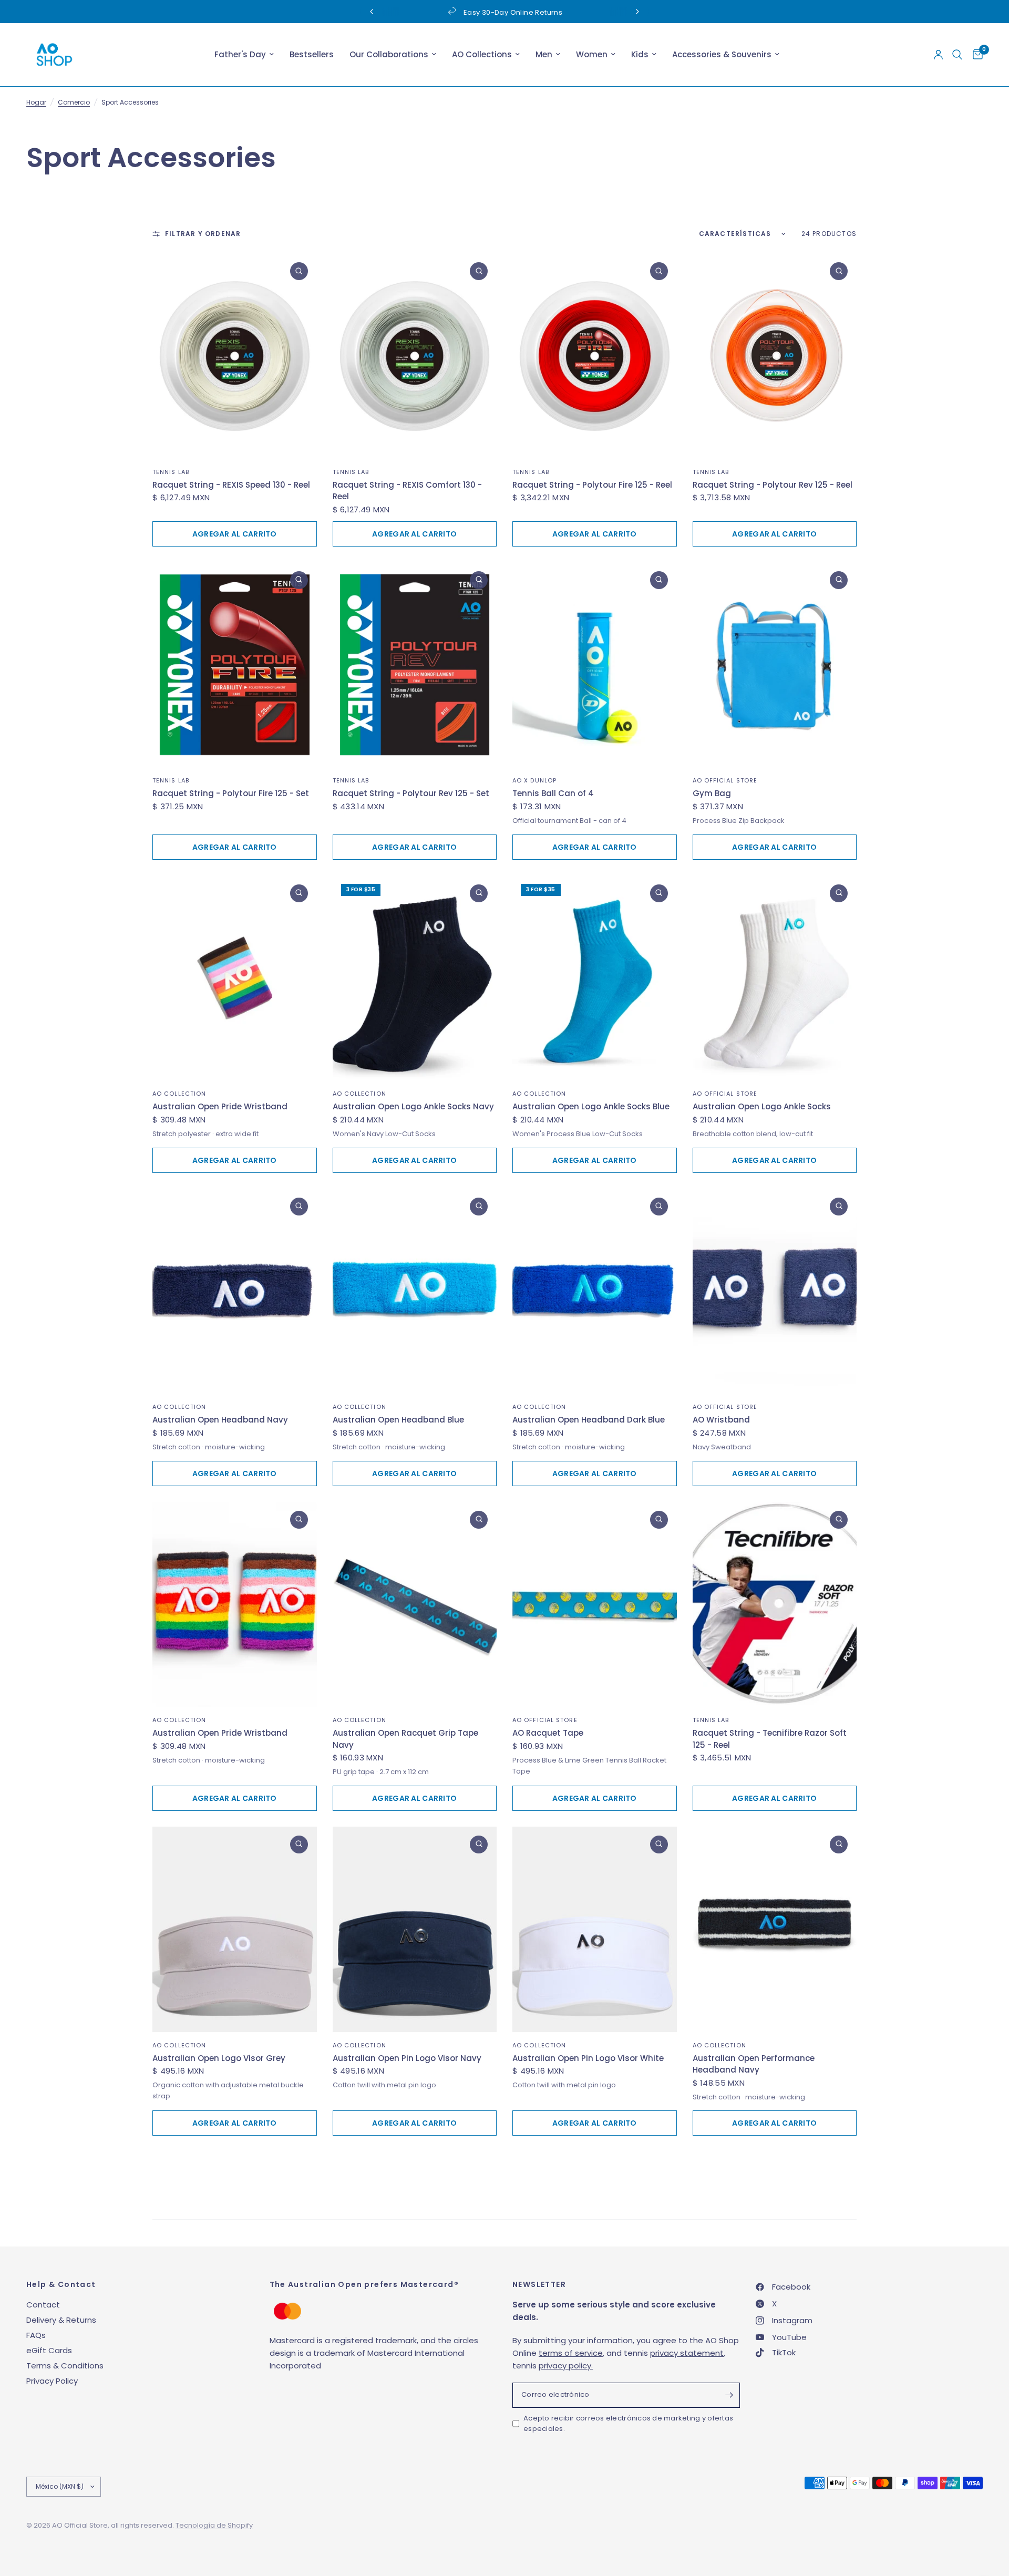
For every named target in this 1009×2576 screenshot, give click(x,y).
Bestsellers (312, 54)
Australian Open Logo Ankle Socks (762, 1106)
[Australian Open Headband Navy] (235, 1291)
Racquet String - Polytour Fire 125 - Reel (592, 485)
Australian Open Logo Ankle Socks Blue (591, 1106)
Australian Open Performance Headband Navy (754, 2064)
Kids (640, 54)
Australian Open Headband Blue (398, 1420)
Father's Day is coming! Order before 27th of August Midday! (520, 12)
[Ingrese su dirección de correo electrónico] (729, 2395)
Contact (43, 2305)
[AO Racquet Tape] (595, 1605)
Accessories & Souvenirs (722, 54)
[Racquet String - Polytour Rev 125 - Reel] (775, 356)
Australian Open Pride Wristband (220, 1106)
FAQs (36, 2335)
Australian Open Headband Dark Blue (589, 1420)
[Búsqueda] (957, 55)
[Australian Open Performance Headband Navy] (775, 1929)
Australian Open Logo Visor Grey (219, 2058)
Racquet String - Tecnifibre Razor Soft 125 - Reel (770, 1739)
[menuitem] (244, 55)
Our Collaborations (389, 54)
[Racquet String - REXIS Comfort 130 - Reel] (415, 356)
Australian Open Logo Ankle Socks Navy (413, 1106)
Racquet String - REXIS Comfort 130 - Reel (407, 491)
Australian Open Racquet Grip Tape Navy (405, 1739)
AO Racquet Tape (548, 1733)
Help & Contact (61, 2284)
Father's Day (240, 54)
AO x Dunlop (534, 780)
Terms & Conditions (65, 2366)
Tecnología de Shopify (214, 2525)
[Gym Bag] (775, 665)
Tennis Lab (171, 472)
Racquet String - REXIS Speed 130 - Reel (231, 485)
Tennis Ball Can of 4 (553, 793)
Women (592, 54)
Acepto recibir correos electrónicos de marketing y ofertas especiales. (628, 2424)
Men (544, 54)
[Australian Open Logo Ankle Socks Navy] (415, 978)
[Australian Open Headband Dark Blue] (595, 1291)
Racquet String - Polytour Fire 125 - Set (231, 793)
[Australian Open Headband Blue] (415, 1291)
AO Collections (482, 54)
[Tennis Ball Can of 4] (595, 665)
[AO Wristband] (775, 1291)
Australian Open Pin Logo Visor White (588, 2058)
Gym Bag (712, 793)
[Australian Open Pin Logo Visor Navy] (415, 1929)
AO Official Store (725, 780)
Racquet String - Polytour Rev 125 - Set (411, 793)
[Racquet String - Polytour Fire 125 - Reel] (595, 356)
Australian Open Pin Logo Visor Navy (407, 2058)
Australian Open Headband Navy (220, 1420)
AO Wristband (721, 1420)
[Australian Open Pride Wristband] (235, 978)
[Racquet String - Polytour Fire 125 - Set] (235, 665)
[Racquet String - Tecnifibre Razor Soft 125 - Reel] (775, 1605)
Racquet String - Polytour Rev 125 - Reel (773, 485)
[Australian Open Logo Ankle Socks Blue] (595, 978)
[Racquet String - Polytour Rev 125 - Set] (415, 665)
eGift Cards (49, 2350)
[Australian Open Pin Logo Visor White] (595, 1929)
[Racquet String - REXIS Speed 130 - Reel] (235, 356)
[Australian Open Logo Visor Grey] (235, 1929)
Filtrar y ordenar (203, 234)
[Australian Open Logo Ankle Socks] (775, 978)
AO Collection (179, 1094)
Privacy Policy (52, 2381)
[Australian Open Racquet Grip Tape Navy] (415, 1605)
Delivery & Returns (61, 2320)
